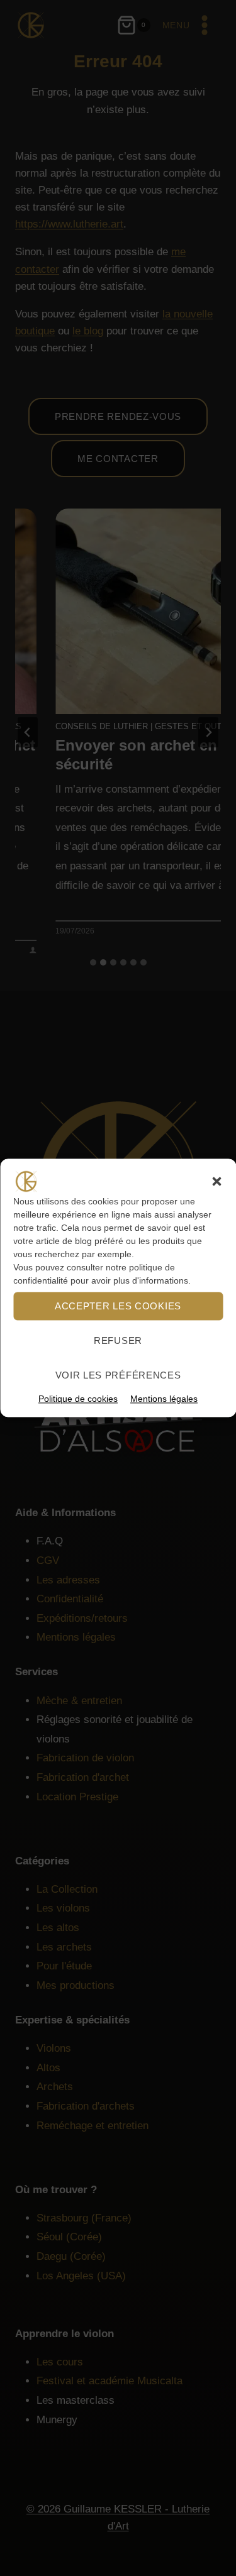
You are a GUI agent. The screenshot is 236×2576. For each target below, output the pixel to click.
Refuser (118, 1340)
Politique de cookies (78, 1399)
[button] (216, 1181)
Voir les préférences (118, 1375)
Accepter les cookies (118, 1306)
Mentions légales (164, 1399)
